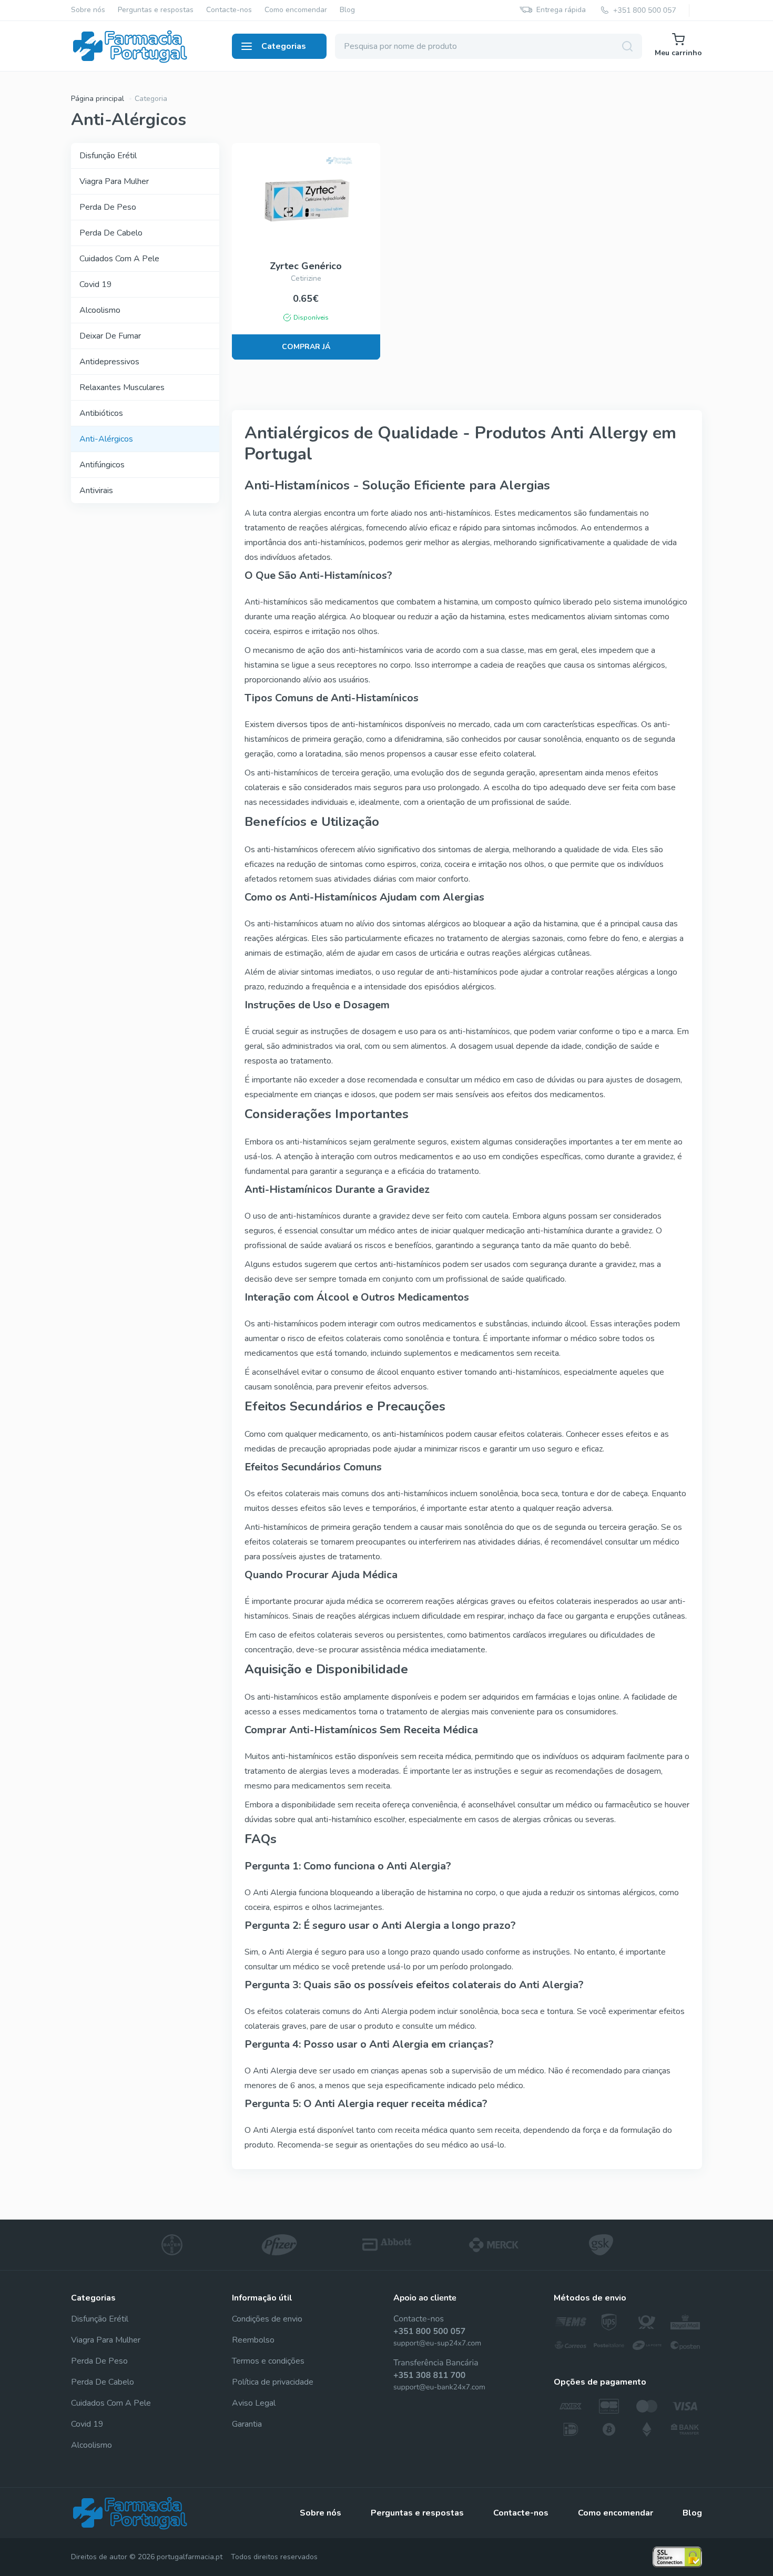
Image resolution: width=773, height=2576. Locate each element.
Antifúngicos (102, 465)
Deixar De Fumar (110, 336)
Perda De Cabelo (111, 233)
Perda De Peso (108, 207)
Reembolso (253, 2340)
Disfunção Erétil (108, 156)
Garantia (247, 2424)
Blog (347, 10)
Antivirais (96, 490)
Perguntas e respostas (156, 10)
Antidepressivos (109, 362)
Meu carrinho (678, 53)
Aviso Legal (254, 2403)
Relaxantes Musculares (122, 387)
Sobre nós (88, 10)
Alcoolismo (100, 310)
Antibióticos (101, 413)
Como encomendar (296, 10)
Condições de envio (267, 2319)
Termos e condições (268, 2361)
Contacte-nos (229, 10)
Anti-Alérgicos (106, 439)
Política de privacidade (273, 2382)
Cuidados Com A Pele (119, 259)
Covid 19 (96, 284)
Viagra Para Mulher (114, 181)
